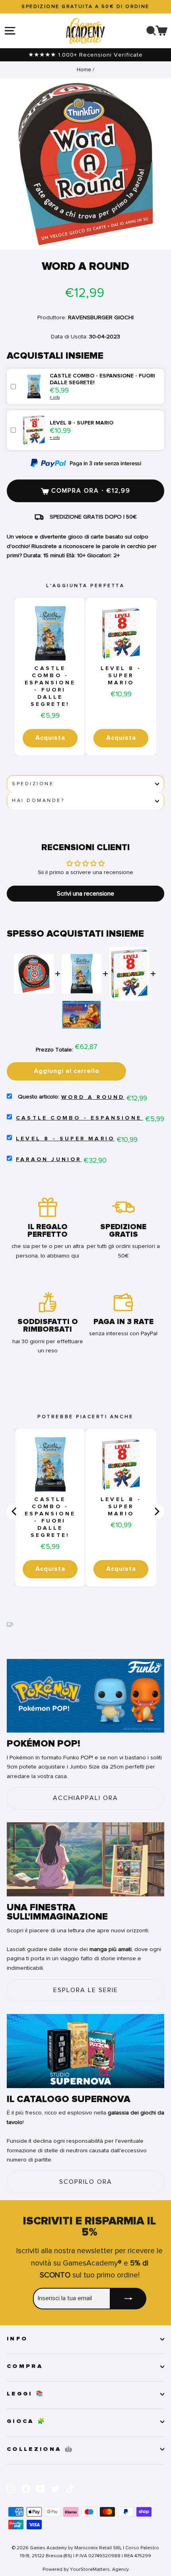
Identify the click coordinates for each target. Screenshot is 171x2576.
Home (84, 70)
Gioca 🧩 (26, 2421)
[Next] (156, 1511)
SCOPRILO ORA (86, 2182)
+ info (55, 397)
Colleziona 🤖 (40, 2449)
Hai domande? (38, 801)
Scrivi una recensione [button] (85, 894)
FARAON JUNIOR (49, 1159)
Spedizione (33, 784)
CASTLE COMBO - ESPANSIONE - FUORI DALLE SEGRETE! (50, 686)
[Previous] (15, 1511)
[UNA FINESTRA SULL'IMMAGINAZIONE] (85, 1859)
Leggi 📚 (26, 2394)
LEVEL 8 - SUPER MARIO (121, 676)
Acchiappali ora (85, 1798)
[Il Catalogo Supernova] (85, 2051)
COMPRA (25, 2366)
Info (17, 2339)
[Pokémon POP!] (85, 1696)
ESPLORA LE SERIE (86, 1990)
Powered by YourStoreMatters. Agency (86, 2569)
